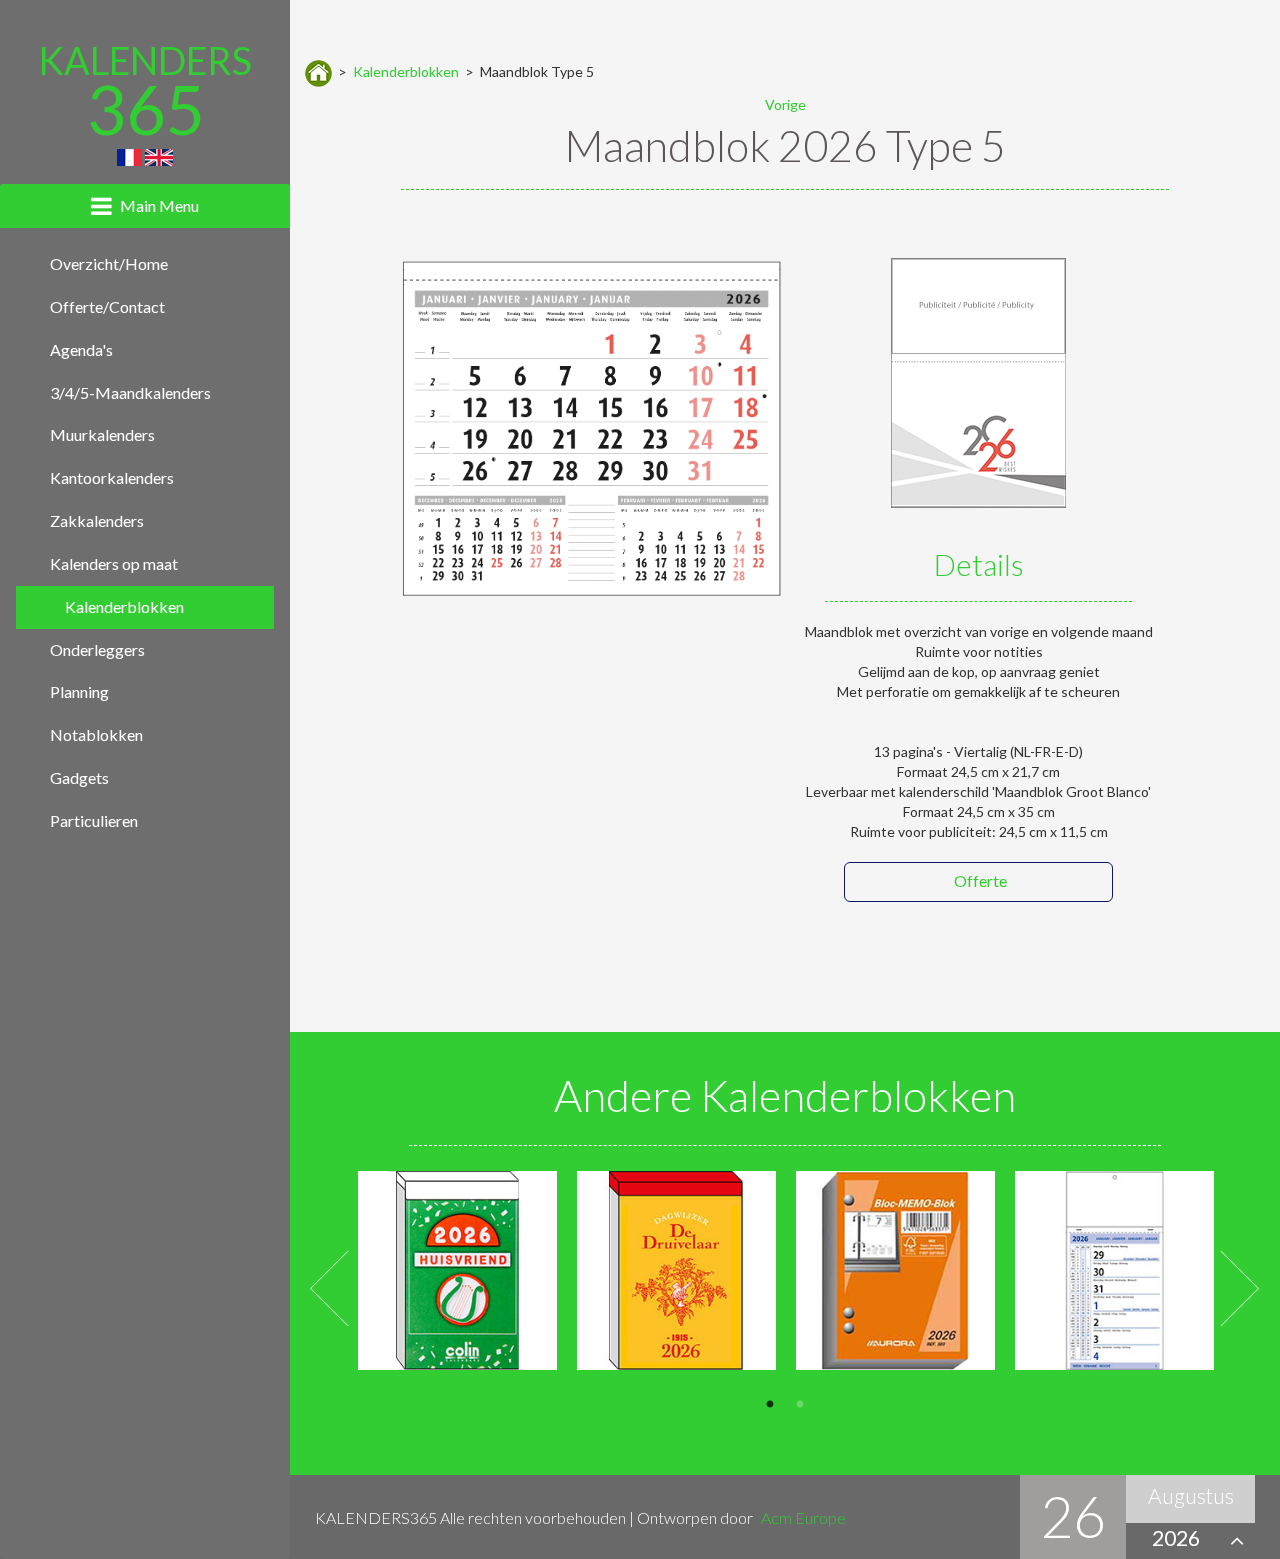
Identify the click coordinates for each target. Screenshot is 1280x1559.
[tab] (145, 206)
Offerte (980, 880)
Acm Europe (803, 1517)
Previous (330, 1289)
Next (1239, 1289)
